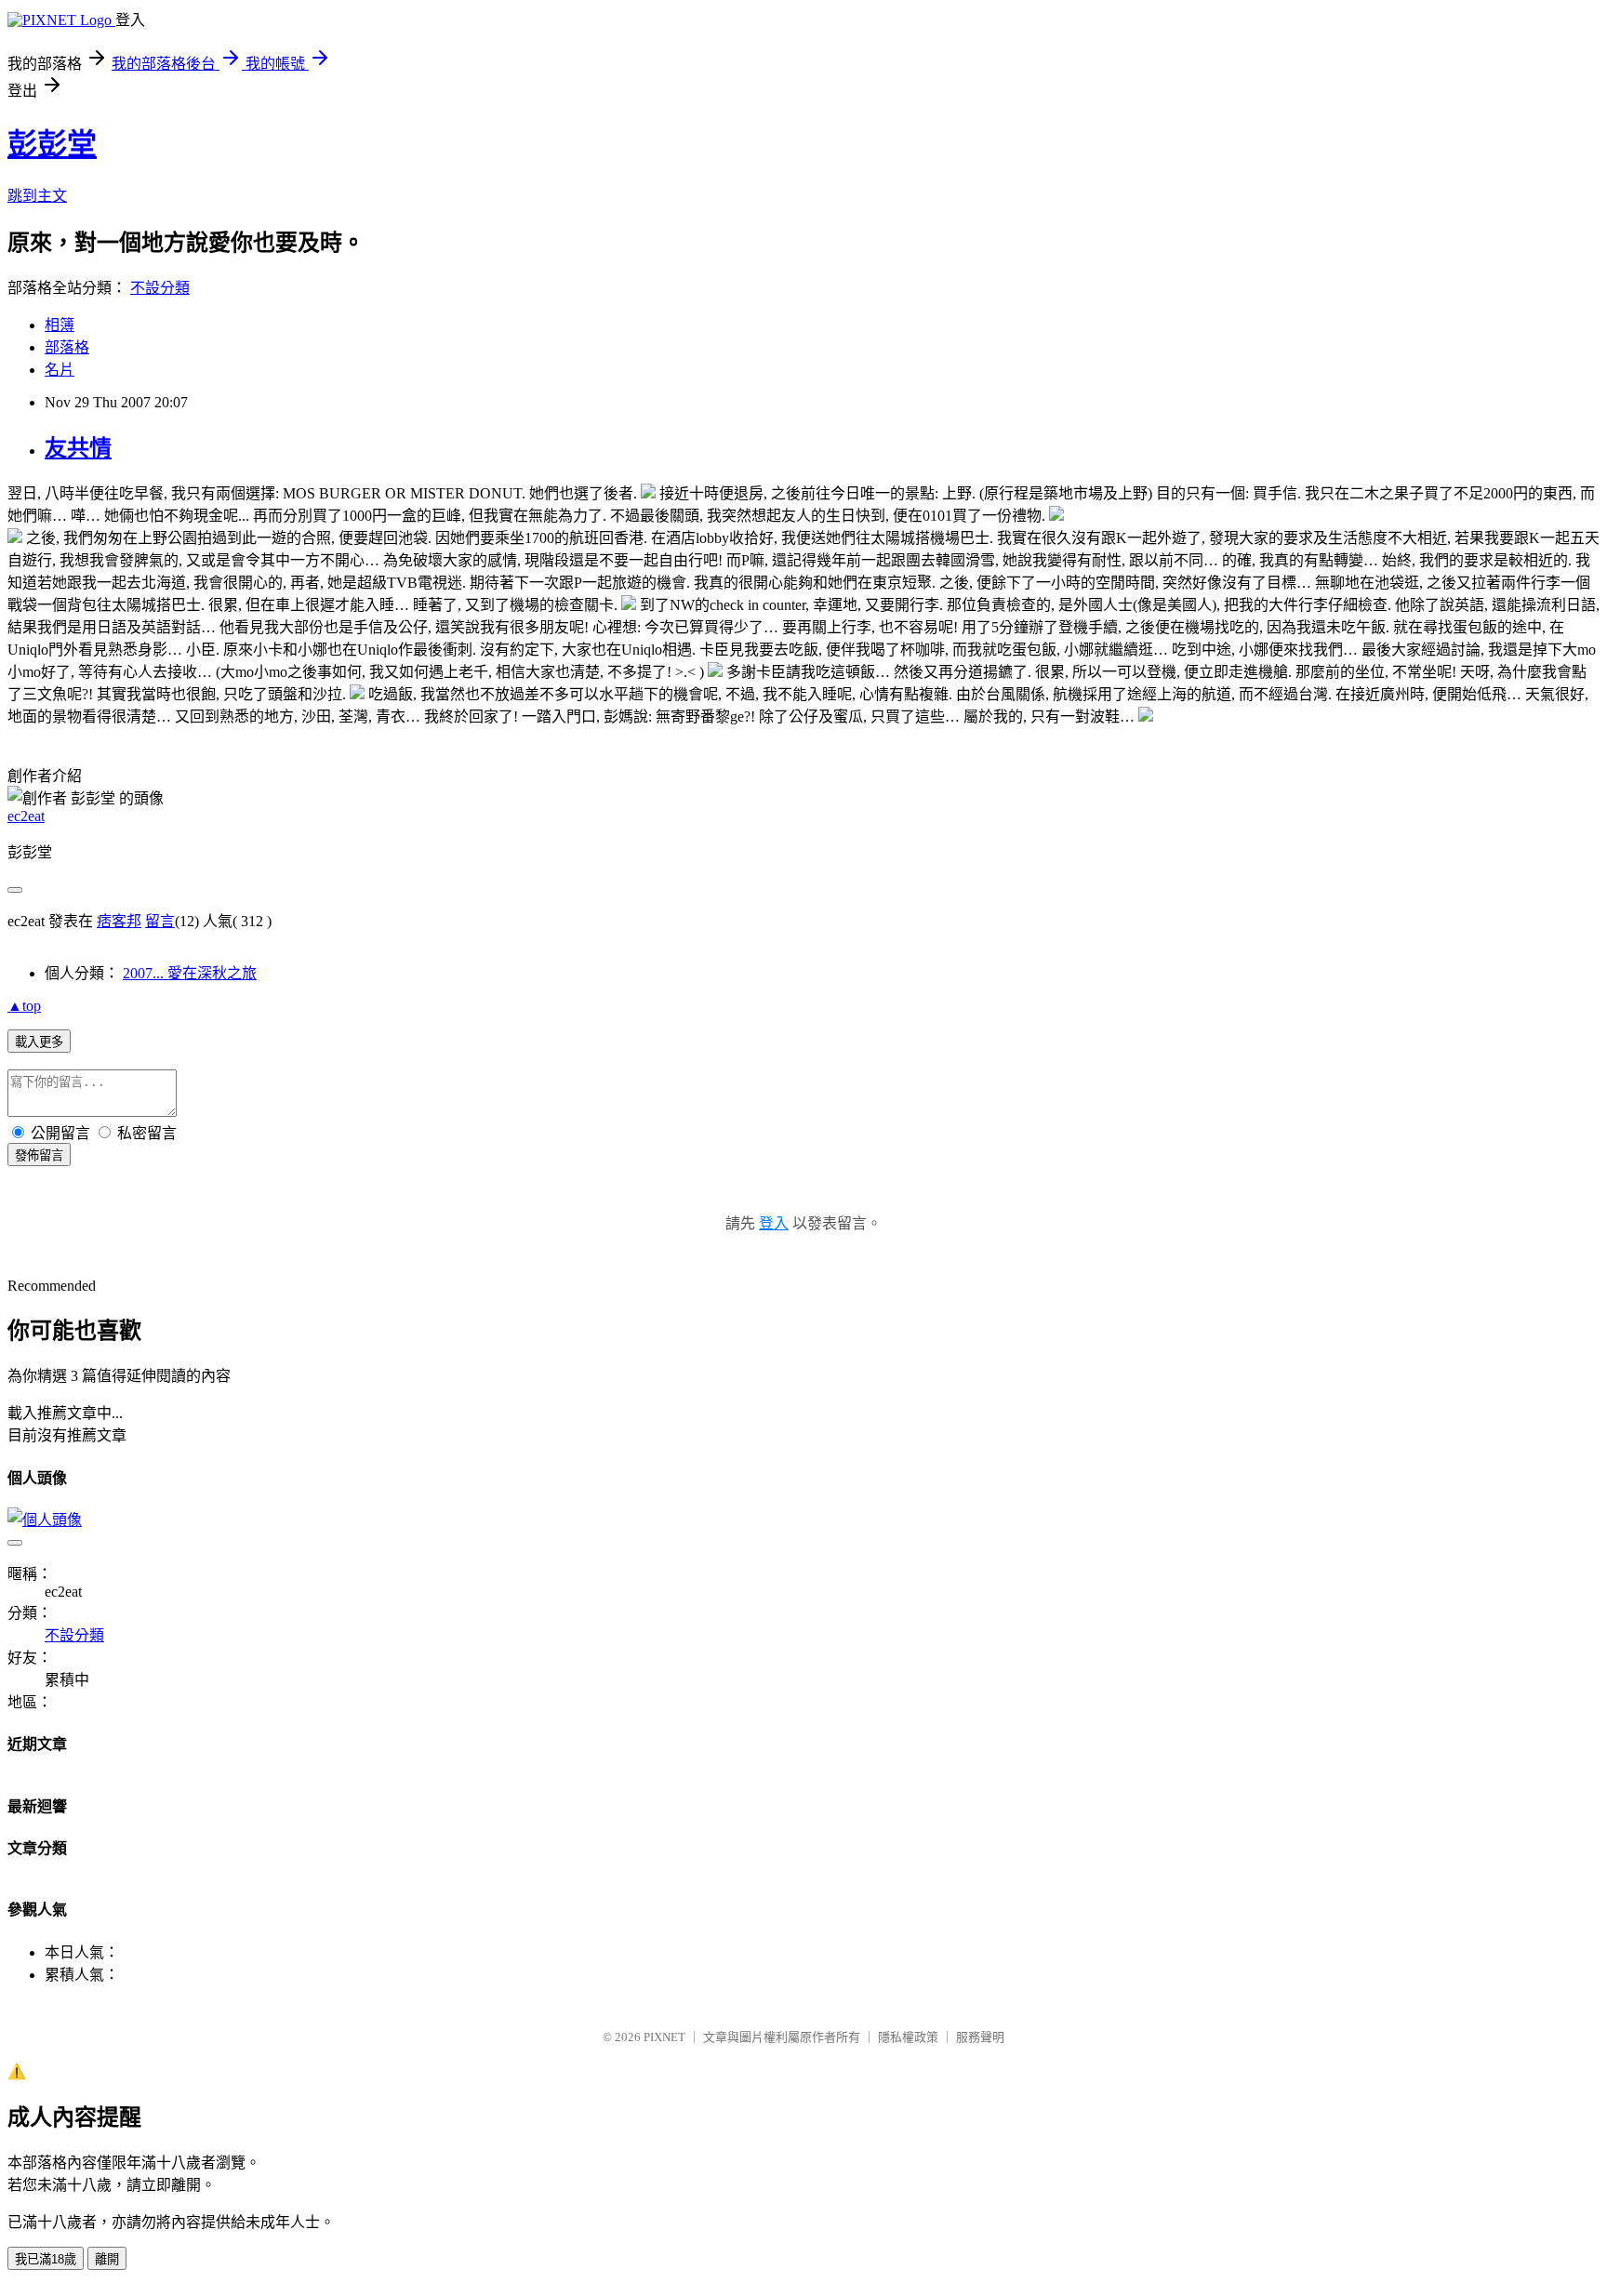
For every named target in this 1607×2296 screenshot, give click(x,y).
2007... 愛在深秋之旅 (190, 973)
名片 (60, 370)
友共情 (78, 448)
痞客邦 (119, 921)
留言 (160, 921)
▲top (24, 1006)
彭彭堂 (52, 144)
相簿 (60, 325)
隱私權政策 (908, 2037)
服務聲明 (980, 2037)
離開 (107, 2259)
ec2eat (26, 816)
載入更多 (39, 1042)
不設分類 (160, 288)
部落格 (67, 347)
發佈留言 (39, 1155)
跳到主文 (37, 196)
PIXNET (664, 2037)
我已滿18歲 (46, 2259)
